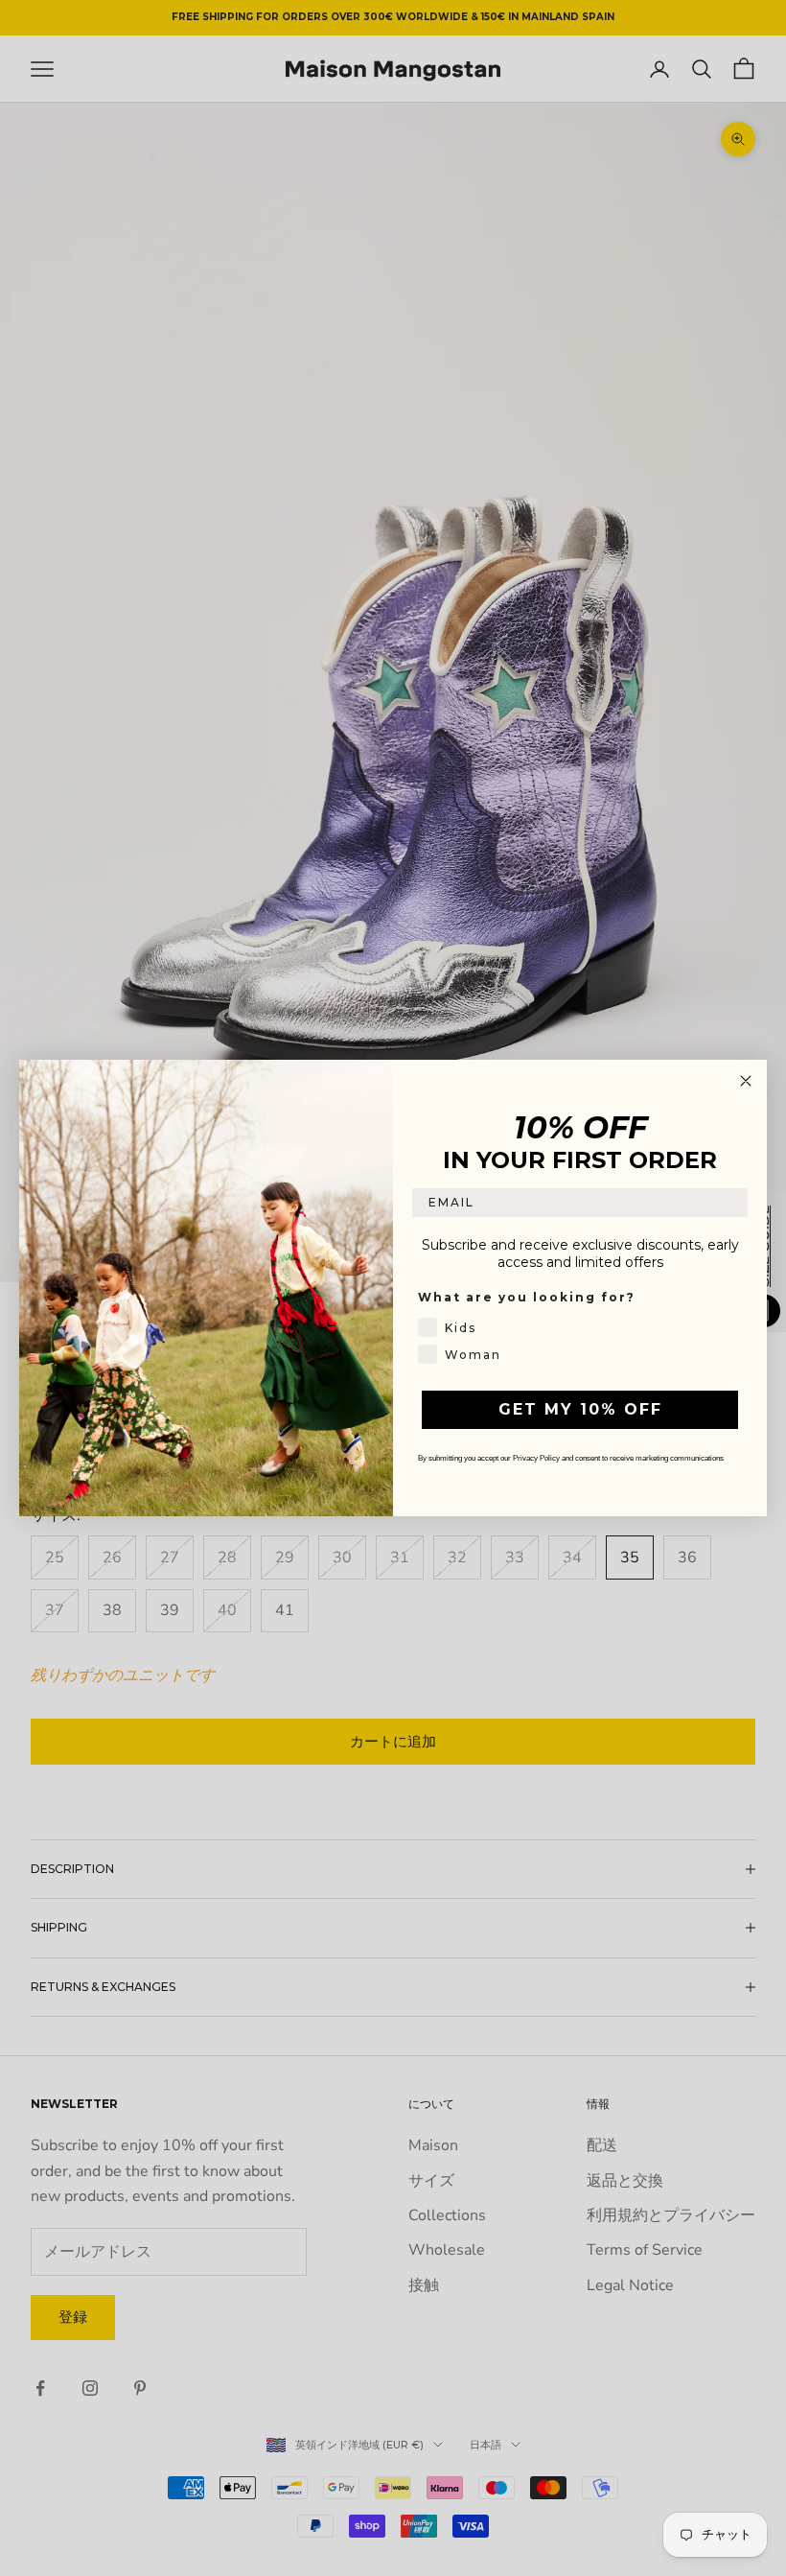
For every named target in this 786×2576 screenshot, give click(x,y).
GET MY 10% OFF (580, 1409)
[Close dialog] (746, 1081)
